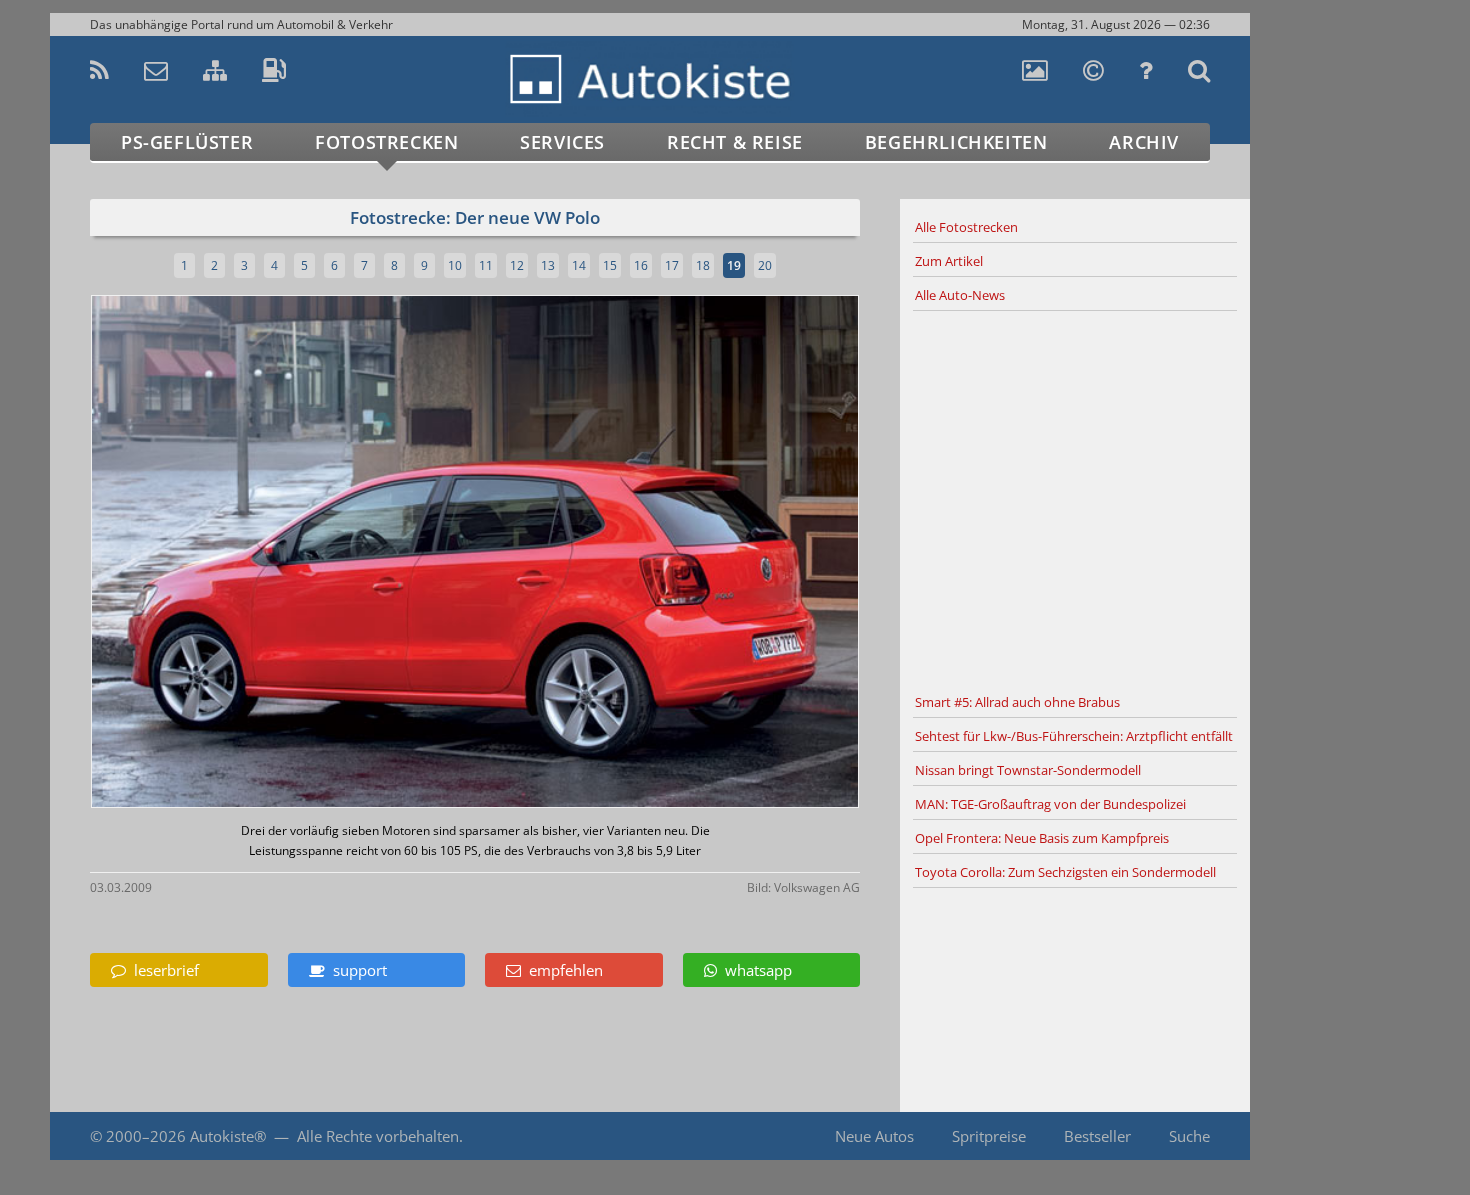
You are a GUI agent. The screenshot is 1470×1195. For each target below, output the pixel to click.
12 (517, 265)
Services (562, 142)
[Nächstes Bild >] (602, 553)
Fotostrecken (386, 142)
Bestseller (1097, 1136)
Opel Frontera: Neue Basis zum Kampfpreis (1042, 838)
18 (703, 265)
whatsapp (754, 970)
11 (486, 265)
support (356, 970)
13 (548, 265)
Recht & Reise (735, 142)
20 (765, 265)
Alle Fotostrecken (966, 227)
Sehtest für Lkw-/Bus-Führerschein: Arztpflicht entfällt (1074, 736)
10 (455, 265)
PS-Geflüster (187, 142)
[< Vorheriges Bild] (182, 553)
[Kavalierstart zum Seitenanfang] (1292, 1136)
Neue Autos (874, 1136)
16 (641, 265)
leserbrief (162, 970)
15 (610, 265)
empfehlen (562, 970)
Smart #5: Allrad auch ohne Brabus (1017, 702)
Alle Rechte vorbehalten (378, 1136)
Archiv (1144, 142)
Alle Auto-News (960, 295)
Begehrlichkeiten (956, 142)
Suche (1189, 1136)
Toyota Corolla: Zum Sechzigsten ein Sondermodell (1065, 872)
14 (579, 265)
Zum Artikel (949, 261)
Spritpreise (989, 1136)
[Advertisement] (1075, 499)
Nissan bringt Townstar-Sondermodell (1028, 770)
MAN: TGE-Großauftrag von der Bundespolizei (1050, 804)
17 (672, 265)
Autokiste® (228, 1136)
